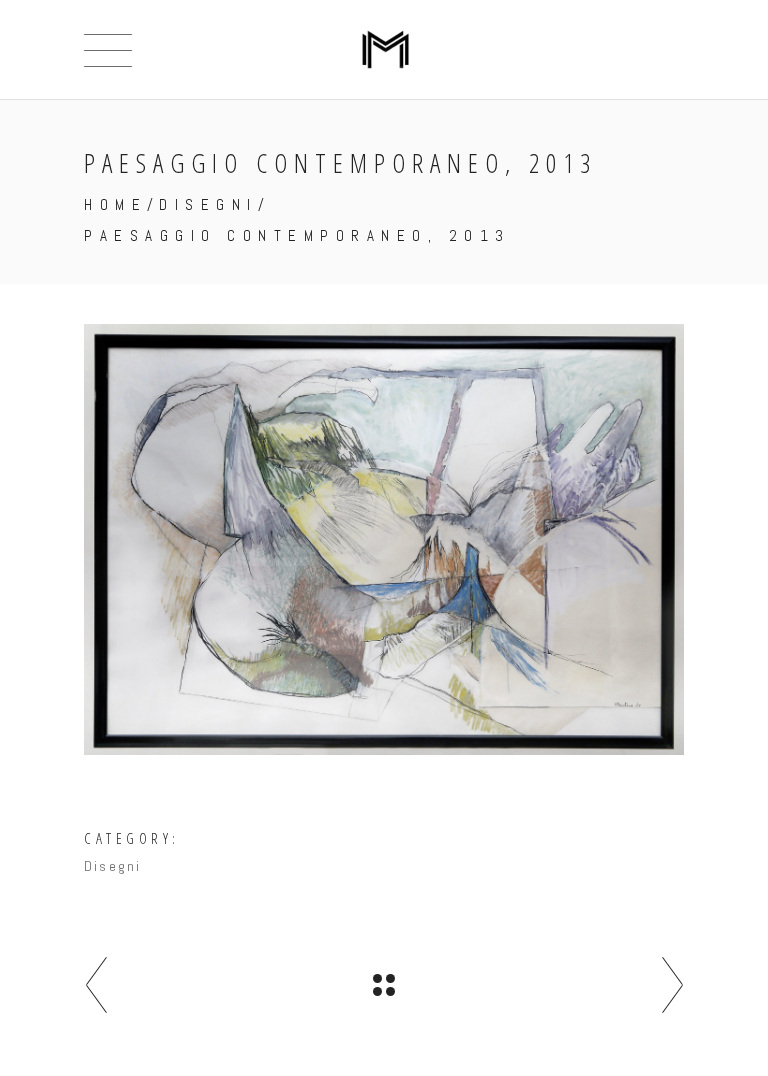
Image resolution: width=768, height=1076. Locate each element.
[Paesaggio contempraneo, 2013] (384, 539)
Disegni (208, 204)
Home (115, 204)
